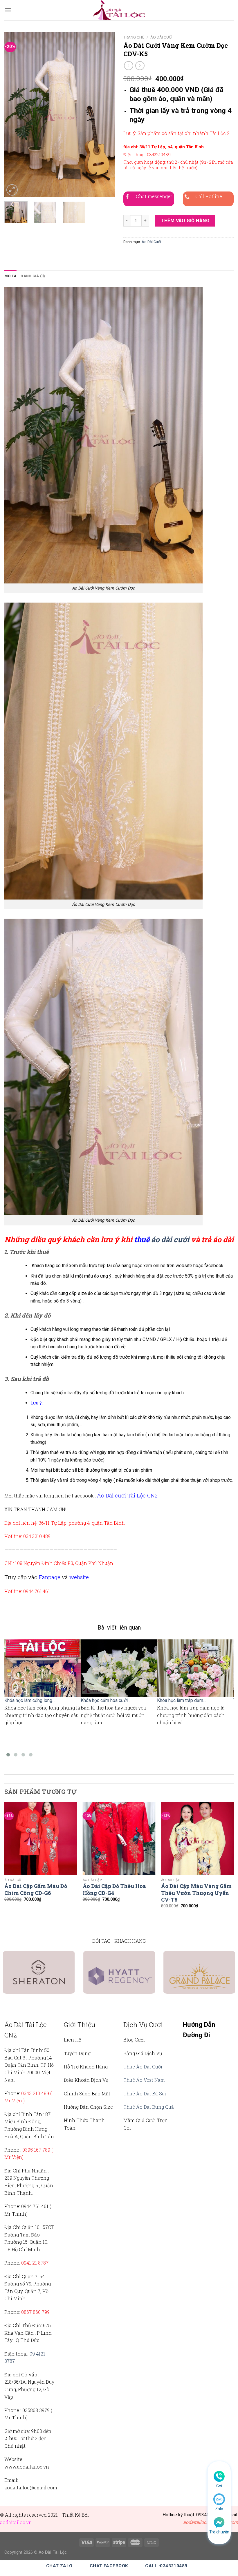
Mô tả (10, 276)
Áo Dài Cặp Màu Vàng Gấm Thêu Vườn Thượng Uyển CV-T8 (196, 1893)
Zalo (219, 2509)
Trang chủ (134, 37)
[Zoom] (12, 190)
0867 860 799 (35, 2312)
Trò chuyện (219, 2532)
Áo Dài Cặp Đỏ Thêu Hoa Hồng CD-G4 (114, 1889)
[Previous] (14, 114)
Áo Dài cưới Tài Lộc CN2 (127, 1495)
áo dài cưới (170, 1239)
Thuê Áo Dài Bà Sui (145, 2094)
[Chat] (219, 2522)
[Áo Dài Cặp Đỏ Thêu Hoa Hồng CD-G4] (119, 1838)
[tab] (10, 276)
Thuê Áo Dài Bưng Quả (149, 2107)
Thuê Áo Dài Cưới (143, 2067)
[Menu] (8, 10)
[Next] (105, 114)
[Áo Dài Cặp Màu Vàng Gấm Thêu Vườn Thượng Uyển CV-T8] (197, 1838)
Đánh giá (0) (33, 276)
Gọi (219, 2486)
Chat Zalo (59, 2566)
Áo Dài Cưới (161, 37)
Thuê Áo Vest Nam (144, 2080)
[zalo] (219, 2499)
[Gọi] (219, 2476)
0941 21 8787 (35, 2263)
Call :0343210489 (166, 2566)
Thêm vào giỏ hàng (185, 221)
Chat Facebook (109, 2566)
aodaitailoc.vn (16, 2522)
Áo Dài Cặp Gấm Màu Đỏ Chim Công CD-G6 (36, 1889)
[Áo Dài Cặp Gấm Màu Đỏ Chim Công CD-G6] (41, 1838)
